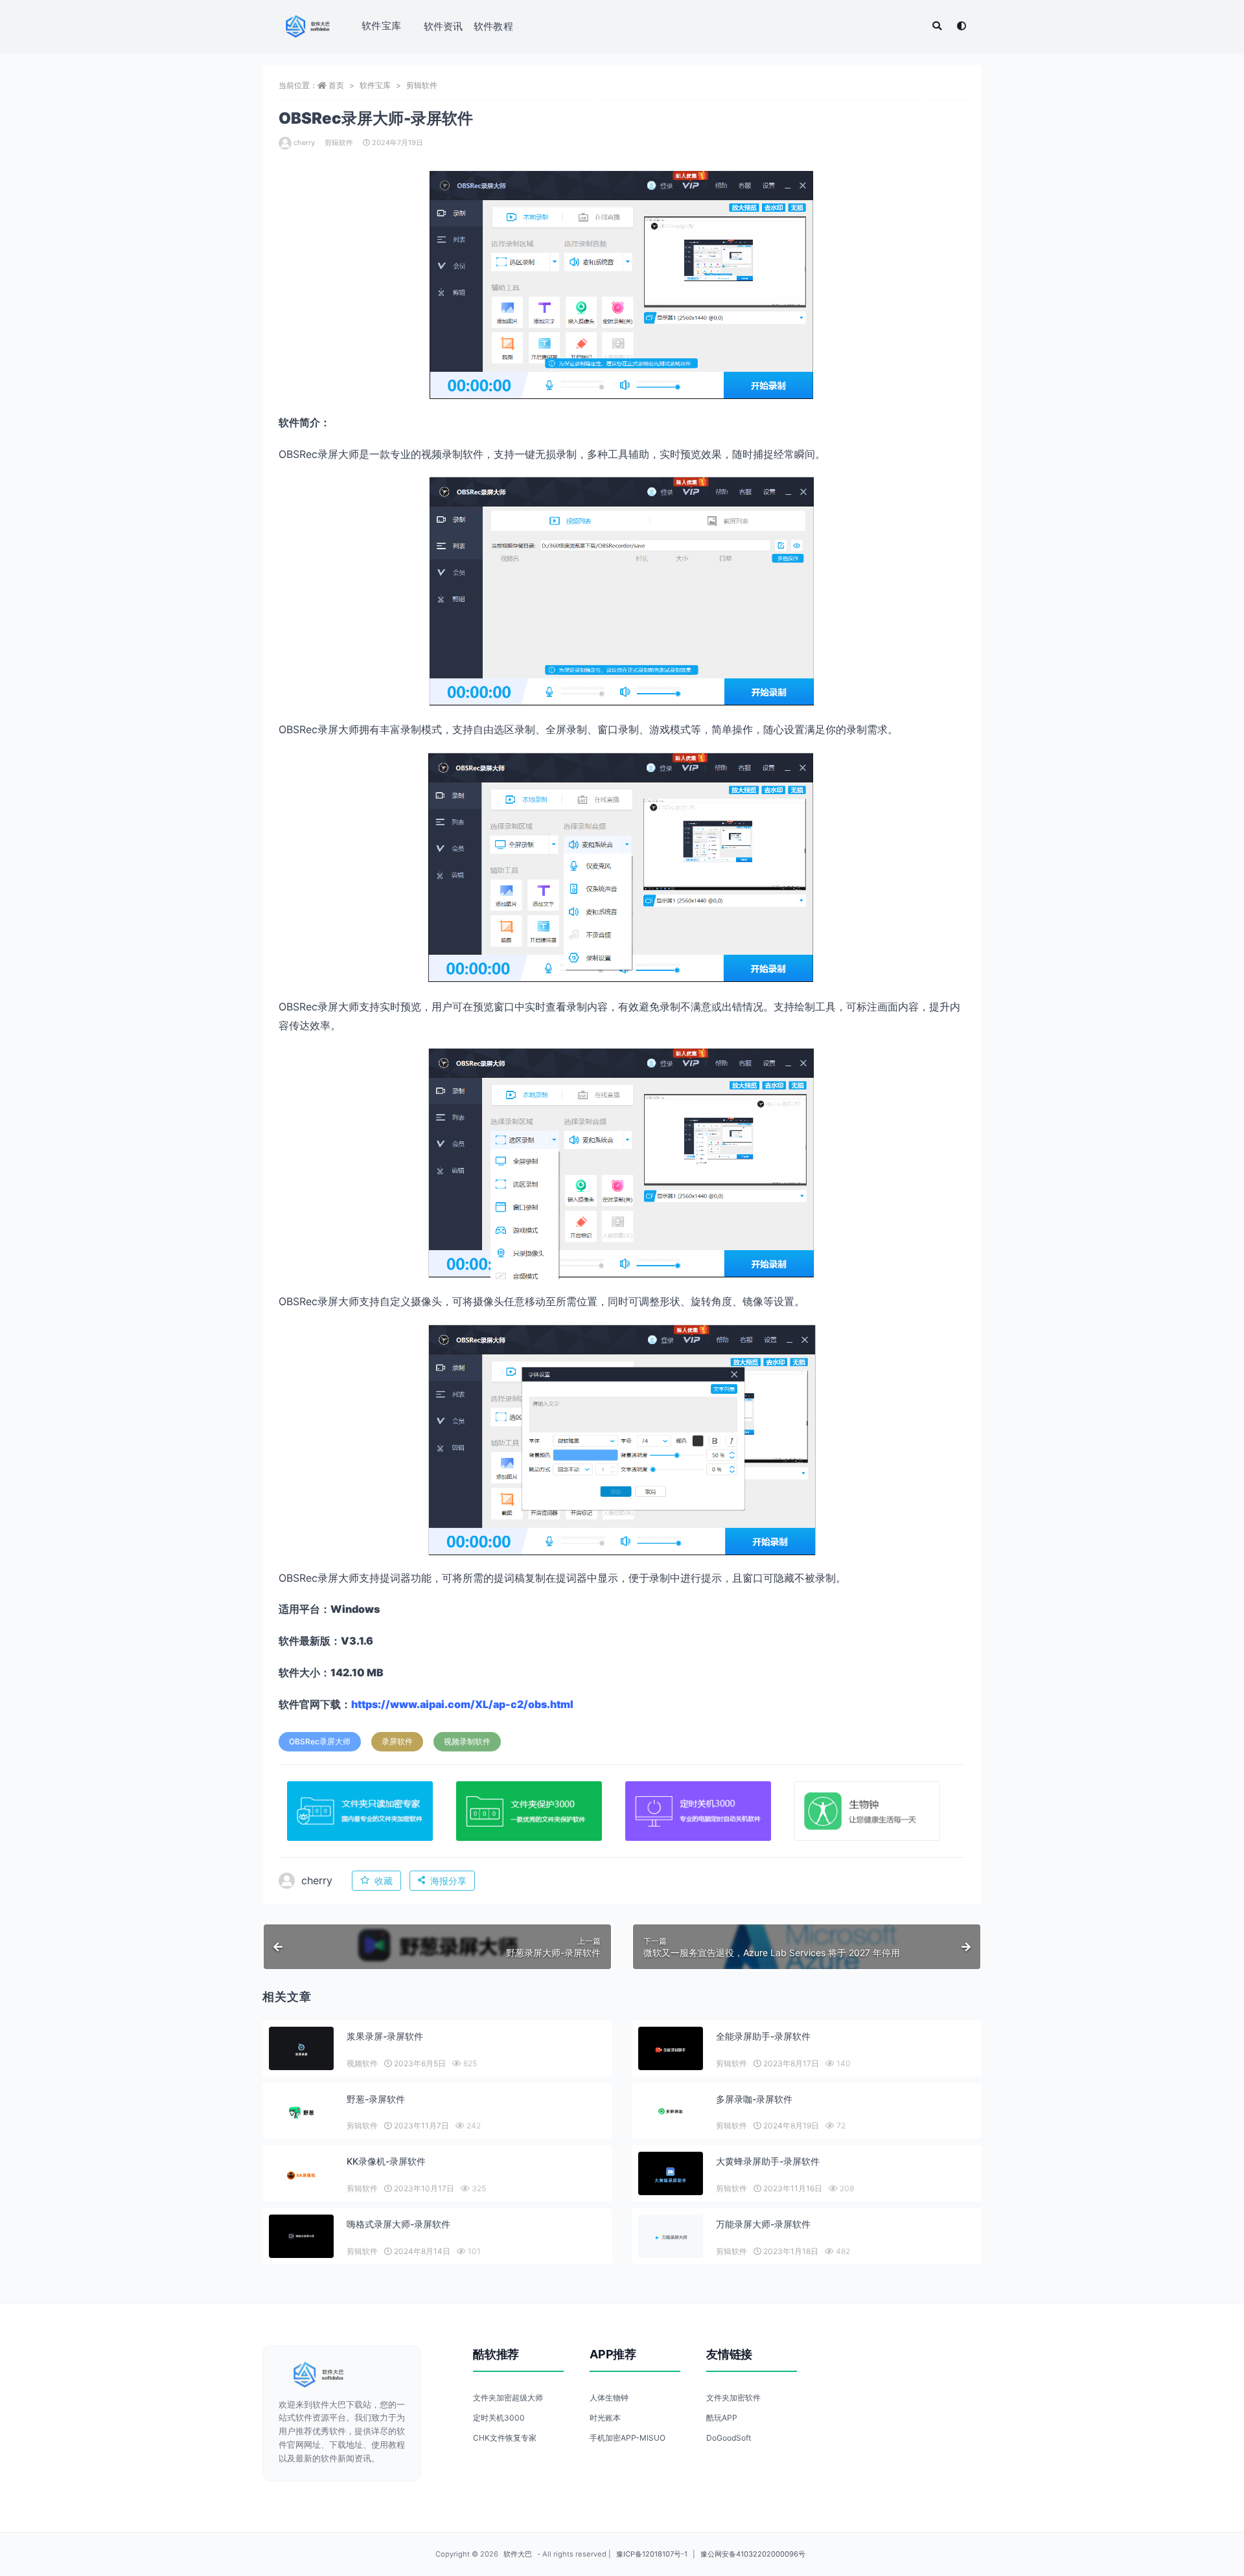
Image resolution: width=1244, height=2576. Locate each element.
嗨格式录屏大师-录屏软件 (398, 2224)
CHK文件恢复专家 (505, 2438)
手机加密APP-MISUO (628, 2438)
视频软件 (362, 2063)
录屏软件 (397, 1741)
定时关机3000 (499, 2418)
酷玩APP (722, 2418)
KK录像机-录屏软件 (386, 2161)
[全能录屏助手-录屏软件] (671, 2050)
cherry (304, 142)
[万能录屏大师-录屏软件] (671, 2238)
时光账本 (605, 2418)
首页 (336, 85)
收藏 (384, 1881)
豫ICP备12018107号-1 (652, 2554)
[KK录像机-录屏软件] (301, 2175)
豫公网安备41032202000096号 (753, 2554)
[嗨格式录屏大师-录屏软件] (301, 2236)
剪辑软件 (422, 85)
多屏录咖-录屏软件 (754, 2099)
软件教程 (493, 26)
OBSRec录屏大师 (320, 1741)
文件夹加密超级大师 (508, 2398)
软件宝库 (381, 26)
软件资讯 (443, 26)
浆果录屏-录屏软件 (385, 2036)
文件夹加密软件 (733, 2398)
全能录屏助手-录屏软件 (763, 2036)
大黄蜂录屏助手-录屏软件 (768, 2161)
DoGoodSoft (729, 2438)
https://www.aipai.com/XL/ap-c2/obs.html (462, 1704)
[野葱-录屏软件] (301, 2113)
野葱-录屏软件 (376, 2099)
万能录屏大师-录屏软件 (763, 2224)
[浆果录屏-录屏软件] (301, 2050)
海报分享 (448, 1881)
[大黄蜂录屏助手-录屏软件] (671, 2175)
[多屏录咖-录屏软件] (671, 2111)
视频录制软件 (467, 1741)
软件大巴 (518, 2554)
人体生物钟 (609, 2398)
